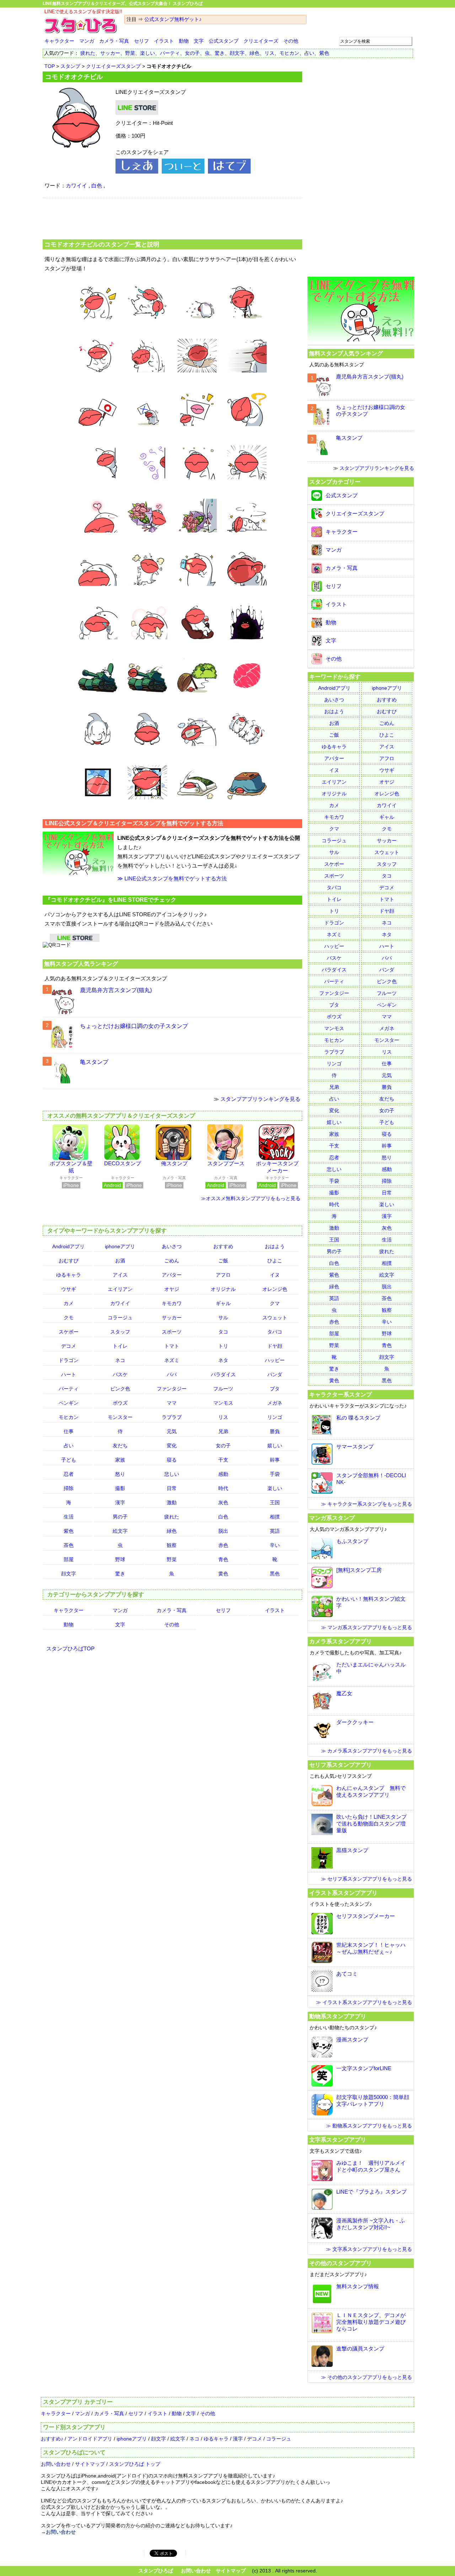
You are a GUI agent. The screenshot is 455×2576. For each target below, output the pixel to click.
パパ (172, 1374)
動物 (184, 41)
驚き (220, 53)
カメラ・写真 (114, 41)
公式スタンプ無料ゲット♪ (173, 19)
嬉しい (275, 1446)
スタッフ (120, 1332)
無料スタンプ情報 (358, 2286)
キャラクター (59, 41)
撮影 (120, 1488)
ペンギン (69, 1403)
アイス (120, 1275)
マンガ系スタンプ (332, 1518)
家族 (120, 1460)
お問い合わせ (56, 2464)
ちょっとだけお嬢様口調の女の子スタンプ (134, 1026)
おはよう (275, 1246)
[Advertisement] (172, 218)
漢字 (120, 1502)
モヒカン (289, 53)
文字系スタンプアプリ (338, 2140)
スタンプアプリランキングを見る (260, 1099)
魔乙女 (344, 1693)
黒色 (275, 1574)
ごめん (172, 1261)
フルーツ (223, 1389)
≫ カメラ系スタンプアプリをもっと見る (366, 1751)
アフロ (223, 1275)
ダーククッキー (355, 1722)
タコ (223, 1332)
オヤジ (172, 1289)
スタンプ (70, 66)
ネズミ (172, 1360)
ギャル (223, 1303)
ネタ (223, 1360)
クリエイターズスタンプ (113, 66)
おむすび (69, 1261)
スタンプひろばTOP (70, 1649)
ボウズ (120, 1403)
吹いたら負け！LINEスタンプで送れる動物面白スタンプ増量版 (371, 1824)
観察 (172, 1545)
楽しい (148, 53)
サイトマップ (90, 2464)
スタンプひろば (156, 2571)
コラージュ (120, 1318)
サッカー (110, 53)
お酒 (120, 1261)
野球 (120, 1559)
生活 (69, 1517)
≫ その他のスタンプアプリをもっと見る (366, 2377)
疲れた (88, 53)
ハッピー (275, 1360)
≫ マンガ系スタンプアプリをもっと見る (366, 1627)
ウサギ (69, 1289)
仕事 (69, 1431)
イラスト (164, 41)
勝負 (275, 1431)
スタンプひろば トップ (135, 2464)
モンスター (120, 1417)
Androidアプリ (68, 1246)
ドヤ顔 (275, 1346)
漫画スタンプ (352, 2039)
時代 (223, 1488)
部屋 (69, 1559)
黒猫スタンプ (352, 1850)
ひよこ (275, 1261)
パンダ (275, 1374)
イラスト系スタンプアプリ (343, 1893)
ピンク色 (120, 1389)
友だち (120, 1446)
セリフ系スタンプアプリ (341, 1765)
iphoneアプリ (120, 1246)
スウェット (275, 1318)
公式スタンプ (224, 41)
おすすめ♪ (52, 2439)
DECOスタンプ (123, 1163)
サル (223, 1318)
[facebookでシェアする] (137, 172)
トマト (172, 1346)
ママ (172, 1403)
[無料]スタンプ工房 (359, 1570)
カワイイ (76, 185)
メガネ (275, 1403)
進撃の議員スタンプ (360, 2349)
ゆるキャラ (69, 1275)
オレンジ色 (275, 1289)
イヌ (275, 1275)
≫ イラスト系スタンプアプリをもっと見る (364, 2002)
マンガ (87, 41)
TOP (50, 66)
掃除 (69, 1488)
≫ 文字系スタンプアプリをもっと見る (369, 2249)
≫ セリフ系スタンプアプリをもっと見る (366, 1879)
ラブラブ (172, 1417)
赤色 (223, 1545)
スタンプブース (226, 1163)
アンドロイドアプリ (90, 2439)
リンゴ (275, 1417)
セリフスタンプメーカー (366, 1916)
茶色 (69, 1545)
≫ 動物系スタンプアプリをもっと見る (369, 2126)
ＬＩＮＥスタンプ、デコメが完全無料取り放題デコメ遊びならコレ (371, 2322)
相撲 (275, 1517)
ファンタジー (172, 1389)
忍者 (69, 1474)
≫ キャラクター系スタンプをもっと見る (366, 1504)
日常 (172, 1488)
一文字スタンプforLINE (364, 2068)
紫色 (324, 53)
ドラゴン (69, 1360)
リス (269, 53)
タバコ (275, 1332)
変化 (172, 1446)
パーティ (170, 53)
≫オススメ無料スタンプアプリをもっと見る (251, 1198)
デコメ (69, 1346)
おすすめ (223, 1246)
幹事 (275, 1460)
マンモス (223, 1403)
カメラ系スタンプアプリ (341, 1641)
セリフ (141, 41)
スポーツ (172, 1332)
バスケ (120, 1374)
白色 (97, 185)
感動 (223, 1474)
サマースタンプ (355, 1446)
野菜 (130, 53)
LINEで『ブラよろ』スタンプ (371, 2192)
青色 (223, 1559)
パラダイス (223, 1374)
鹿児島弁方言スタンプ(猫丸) (116, 990)
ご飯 (223, 1261)
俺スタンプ (174, 1163)
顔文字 (237, 53)
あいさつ (172, 1246)
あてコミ (347, 1974)
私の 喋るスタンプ (358, 1418)
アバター (172, 1275)
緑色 (255, 53)
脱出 (223, 1531)
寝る (172, 1460)
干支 (223, 1460)
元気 (172, 1431)
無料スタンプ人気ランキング (81, 964)
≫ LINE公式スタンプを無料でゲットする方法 (172, 878)
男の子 (120, 1517)
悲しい (172, 1474)
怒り (120, 1474)
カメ (69, 1303)
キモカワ (172, 1303)
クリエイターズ (261, 41)
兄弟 (223, 1431)
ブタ (275, 1389)
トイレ (120, 1346)
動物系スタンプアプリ (338, 2016)
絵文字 (120, 1531)
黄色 (223, 1574)
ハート (69, 1374)
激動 (172, 1502)
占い (309, 53)
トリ (223, 1346)
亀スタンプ (94, 1062)
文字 (199, 41)
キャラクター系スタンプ (341, 1394)
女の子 (192, 53)
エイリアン (120, 1289)
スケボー (69, 1332)
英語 (275, 1531)
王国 (275, 1502)
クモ (69, 1318)
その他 (291, 41)
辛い (275, 1545)
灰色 (223, 1502)
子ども (69, 1460)
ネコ (120, 1360)
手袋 (275, 1474)
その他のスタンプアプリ (341, 2263)
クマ (275, 1303)
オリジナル (223, 1289)
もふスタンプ (352, 1541)
